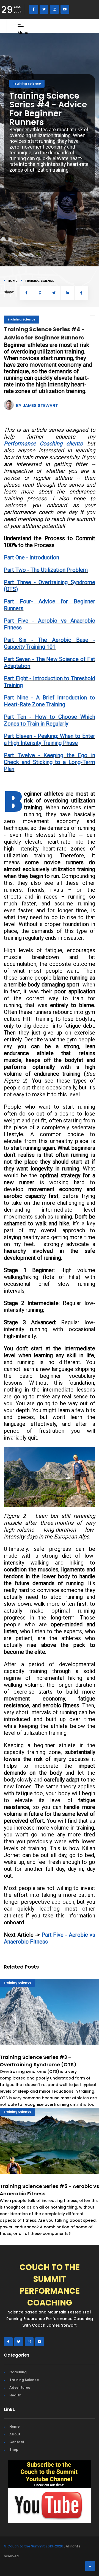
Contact (17, 2442)
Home (12, 281)
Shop (14, 2450)
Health (15, 2395)
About (15, 2434)
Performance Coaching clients (43, 444)
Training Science (27, 83)
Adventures (20, 2387)
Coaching (18, 2372)
